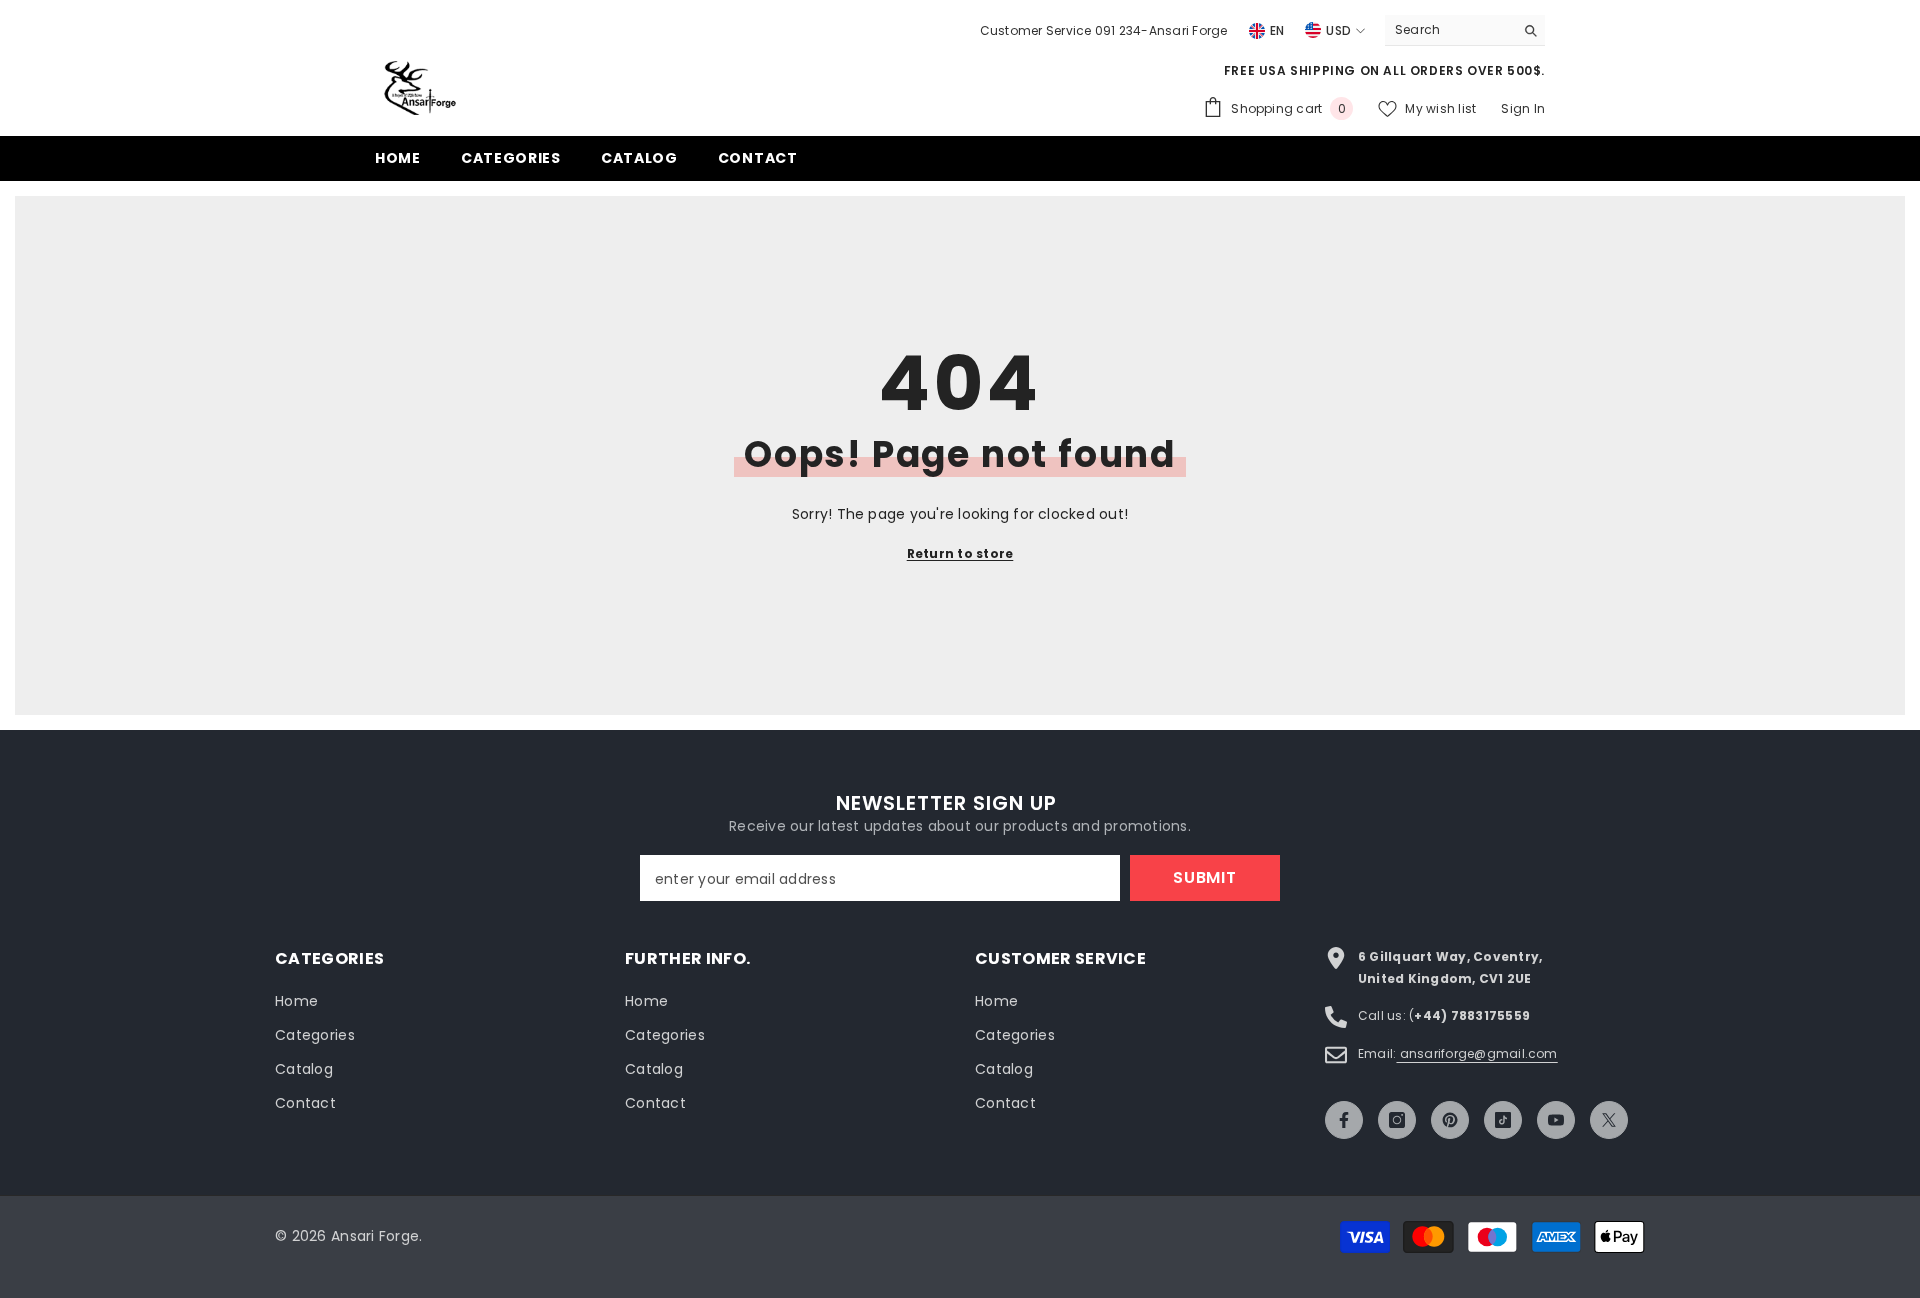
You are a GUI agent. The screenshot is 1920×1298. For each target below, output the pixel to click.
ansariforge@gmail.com (1476, 1053)
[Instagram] (1397, 1120)
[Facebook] (1344, 1120)
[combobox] (1449, 30)
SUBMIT (1205, 877)
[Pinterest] (1450, 1120)
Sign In (1523, 108)
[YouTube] (1556, 1120)
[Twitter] (1609, 1120)
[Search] (1465, 30)
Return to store (960, 553)
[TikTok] (1503, 1120)
